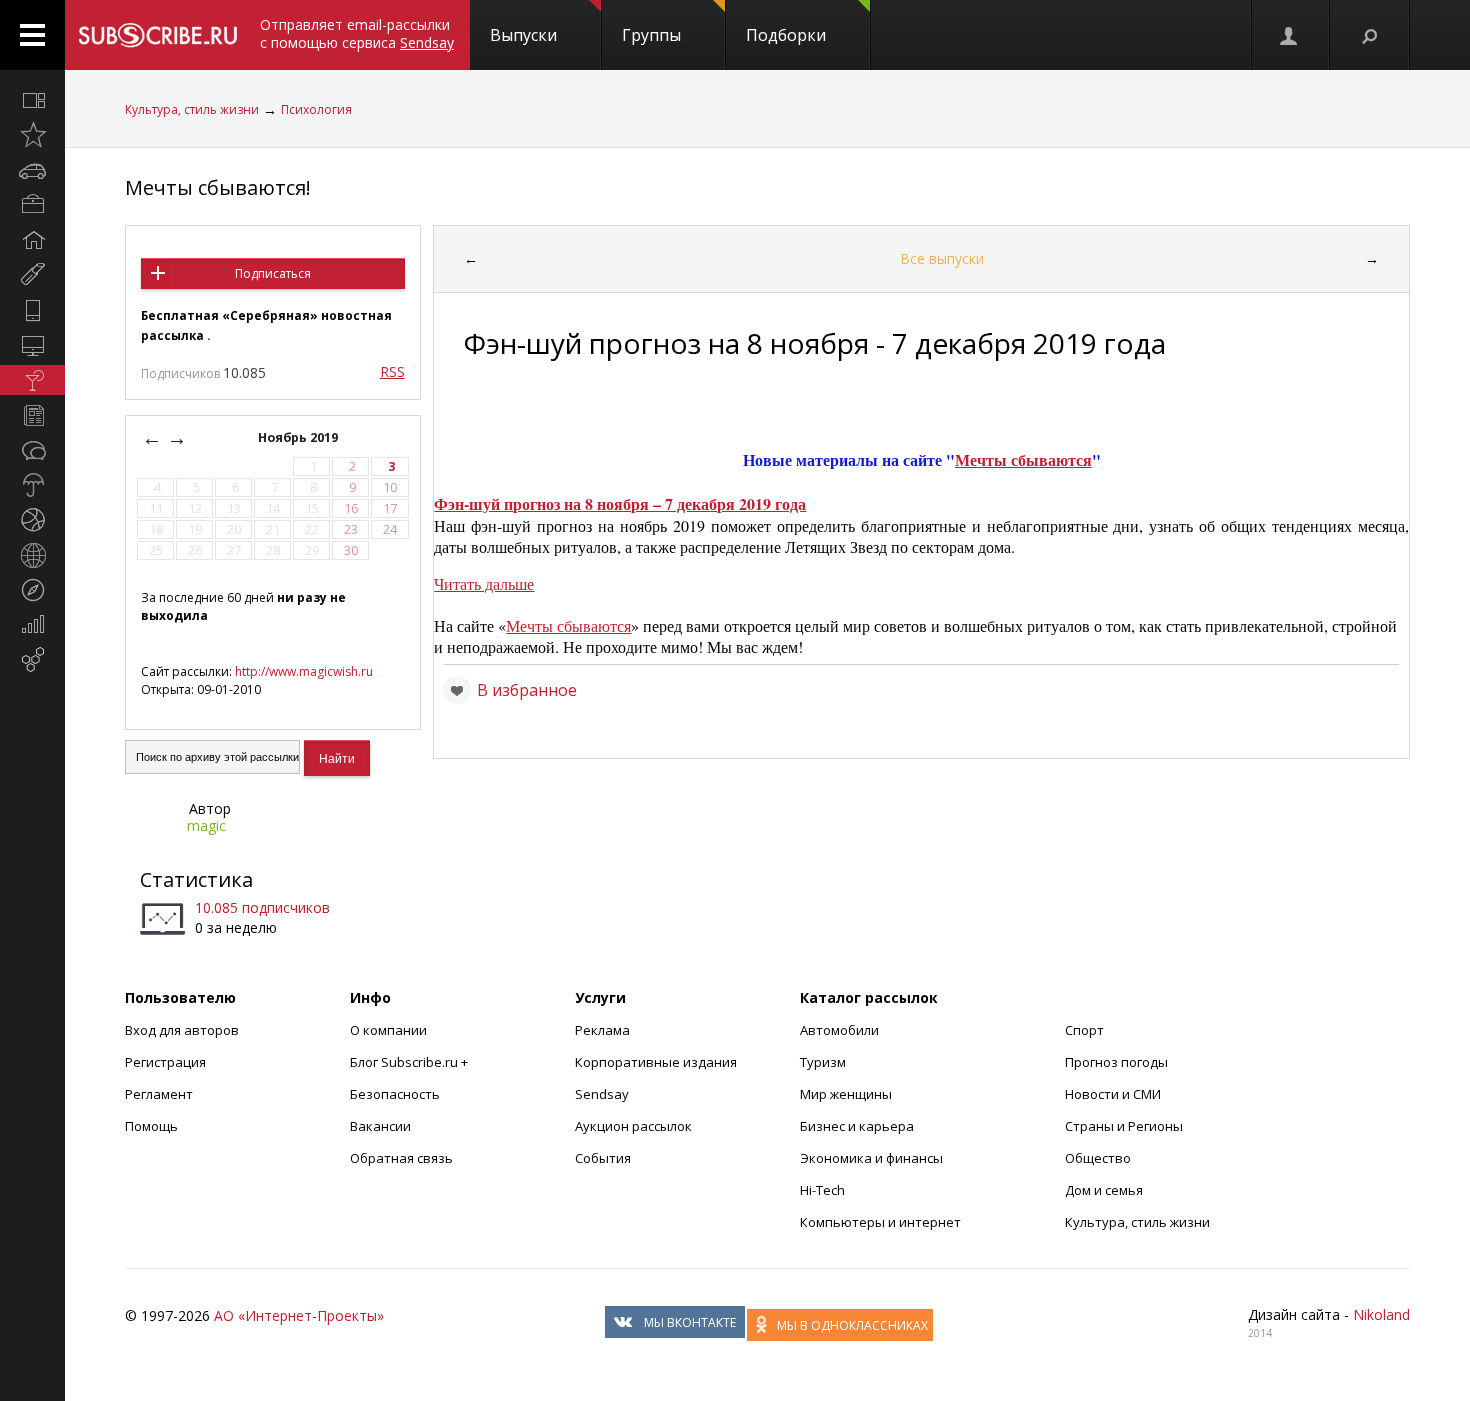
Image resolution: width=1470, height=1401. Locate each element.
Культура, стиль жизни (192, 109)
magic (206, 825)
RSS (392, 371)
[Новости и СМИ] (32, 415)
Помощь (151, 1126)
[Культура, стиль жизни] (32, 380)
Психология (316, 109)
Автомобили (839, 1030)
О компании (388, 1030)
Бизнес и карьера (857, 1126)
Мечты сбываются (1023, 459)
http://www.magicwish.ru (304, 671)
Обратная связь (401, 1158)
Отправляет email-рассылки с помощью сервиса (357, 33)
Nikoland (1381, 1314)
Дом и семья (1104, 1190)
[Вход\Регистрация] (1290, 35)
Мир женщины (846, 1094)
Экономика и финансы (871, 1158)
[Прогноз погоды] (32, 485)
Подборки (786, 35)
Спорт (1084, 1030)
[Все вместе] (32, 100)
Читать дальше (484, 583)
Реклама (602, 1030)
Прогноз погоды (1116, 1062)
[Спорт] (32, 520)
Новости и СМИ (1113, 1094)
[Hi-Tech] (32, 310)
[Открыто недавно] (32, 135)
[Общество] (32, 450)
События (603, 1158)
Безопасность (395, 1094)
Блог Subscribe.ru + (410, 1062)
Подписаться (273, 273)
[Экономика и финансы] (32, 625)
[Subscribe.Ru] (157, 35)
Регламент (159, 1094)
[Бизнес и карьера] (32, 205)
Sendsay (602, 1094)
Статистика (196, 879)
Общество (1098, 1158)
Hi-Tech (822, 1190)
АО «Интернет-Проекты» (299, 1315)
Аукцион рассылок (633, 1126)
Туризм (823, 1062)
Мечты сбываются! (218, 187)
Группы (651, 35)
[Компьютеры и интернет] (32, 345)
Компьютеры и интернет (880, 1222)
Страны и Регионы (1124, 1126)
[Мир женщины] (32, 275)
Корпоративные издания (656, 1062)
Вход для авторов (182, 1030)
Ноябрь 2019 (299, 437)
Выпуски (523, 35)
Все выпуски (942, 258)
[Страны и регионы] (32, 555)
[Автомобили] (32, 170)
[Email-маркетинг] (32, 660)
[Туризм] (32, 590)
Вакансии (380, 1126)
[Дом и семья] (32, 240)
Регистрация (165, 1062)
